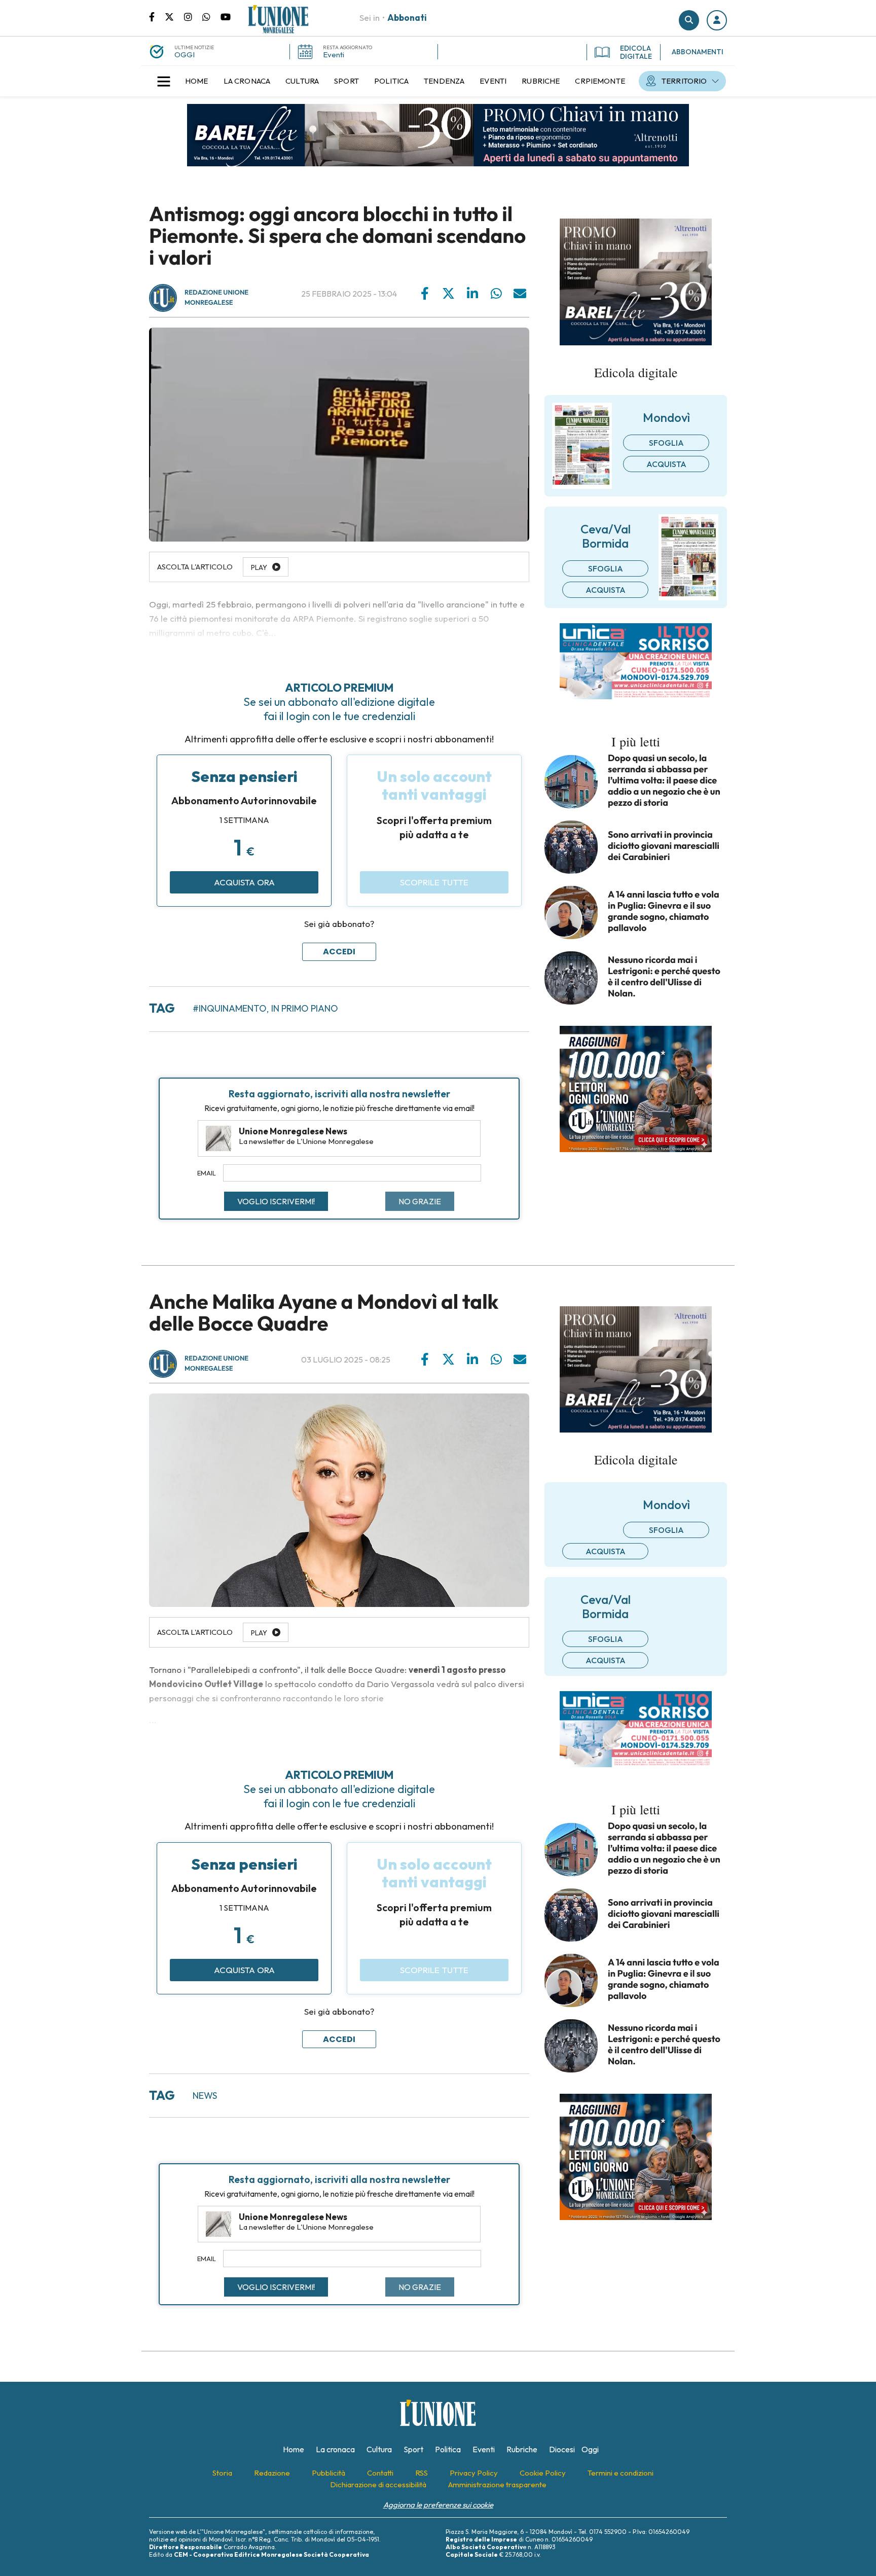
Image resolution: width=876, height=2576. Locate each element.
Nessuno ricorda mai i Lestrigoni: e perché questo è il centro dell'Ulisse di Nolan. (664, 977)
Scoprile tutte (434, 882)
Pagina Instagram (193, 16)
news (205, 2096)
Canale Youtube (226, 16)
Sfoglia (666, 443)
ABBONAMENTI (698, 52)
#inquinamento (230, 1008)
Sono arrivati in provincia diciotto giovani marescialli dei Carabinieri (664, 846)
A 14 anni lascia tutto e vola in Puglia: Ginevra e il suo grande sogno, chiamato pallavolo (664, 911)
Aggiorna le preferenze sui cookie (438, 2505)
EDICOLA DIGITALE (636, 52)
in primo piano (305, 1008)
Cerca (689, 20)
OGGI (185, 55)
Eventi (334, 55)
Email (207, 1173)
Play (259, 1633)
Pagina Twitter (174, 16)
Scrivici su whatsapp (211, 16)
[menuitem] (197, 81)
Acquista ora (244, 882)
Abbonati (407, 17)
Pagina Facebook (157, 16)
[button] (717, 20)
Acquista (666, 464)
